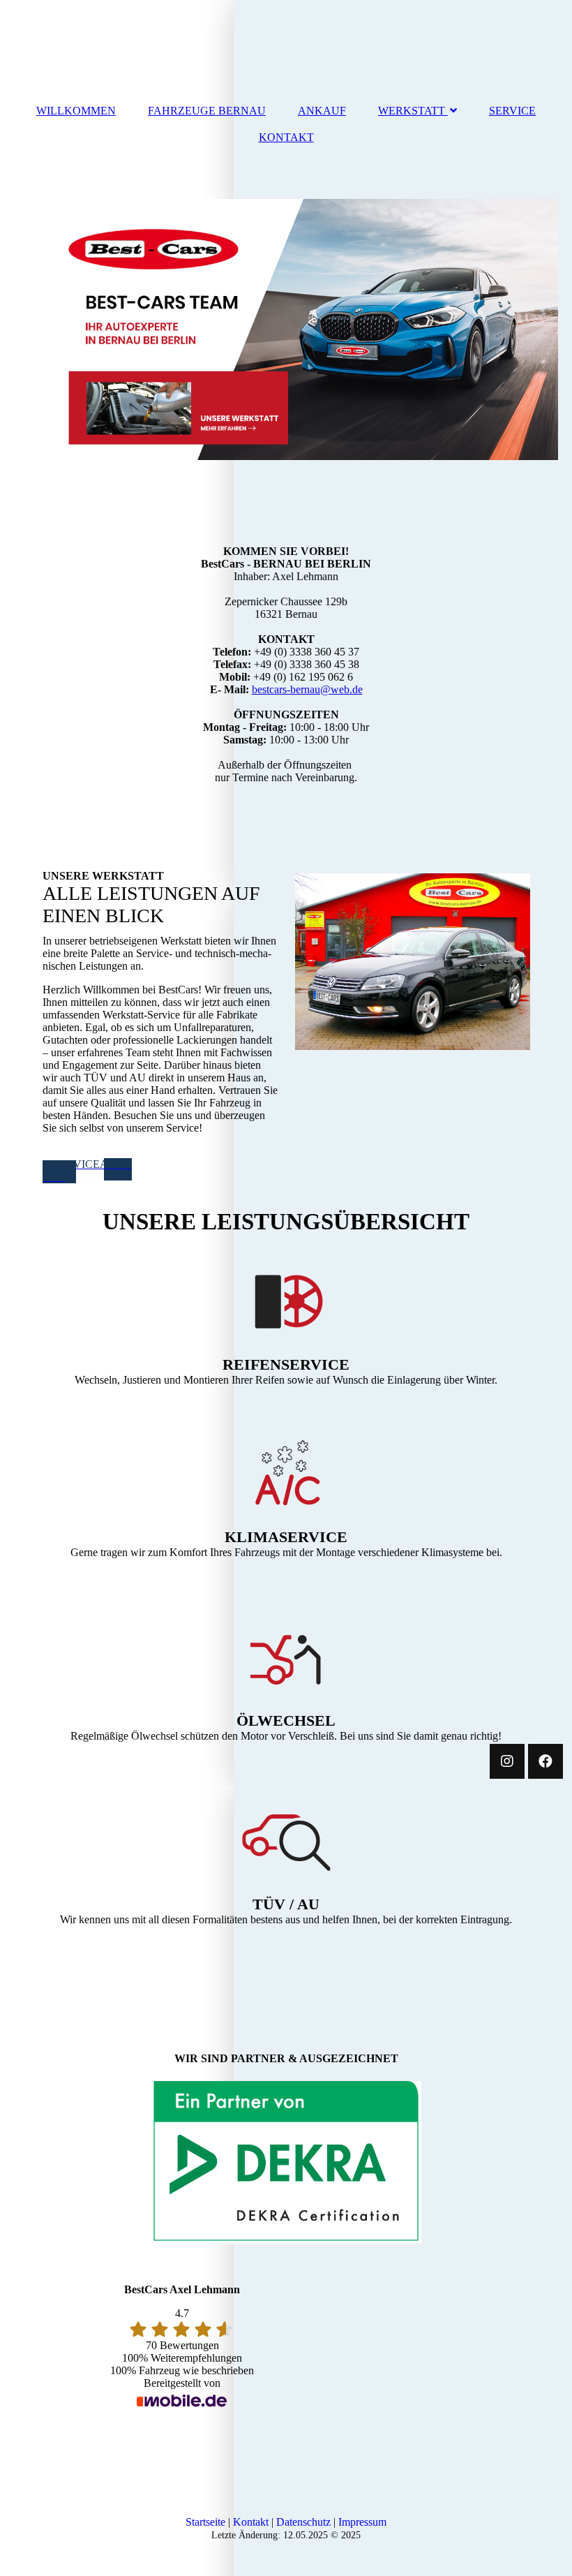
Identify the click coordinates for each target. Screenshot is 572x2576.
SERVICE (512, 111)
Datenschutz (303, 2522)
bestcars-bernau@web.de (307, 689)
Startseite (205, 2522)
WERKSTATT (412, 111)
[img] (286, 330)
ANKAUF (322, 111)
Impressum (362, 2522)
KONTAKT (286, 137)
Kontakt (251, 2522)
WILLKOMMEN (76, 111)
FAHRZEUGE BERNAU (207, 111)
